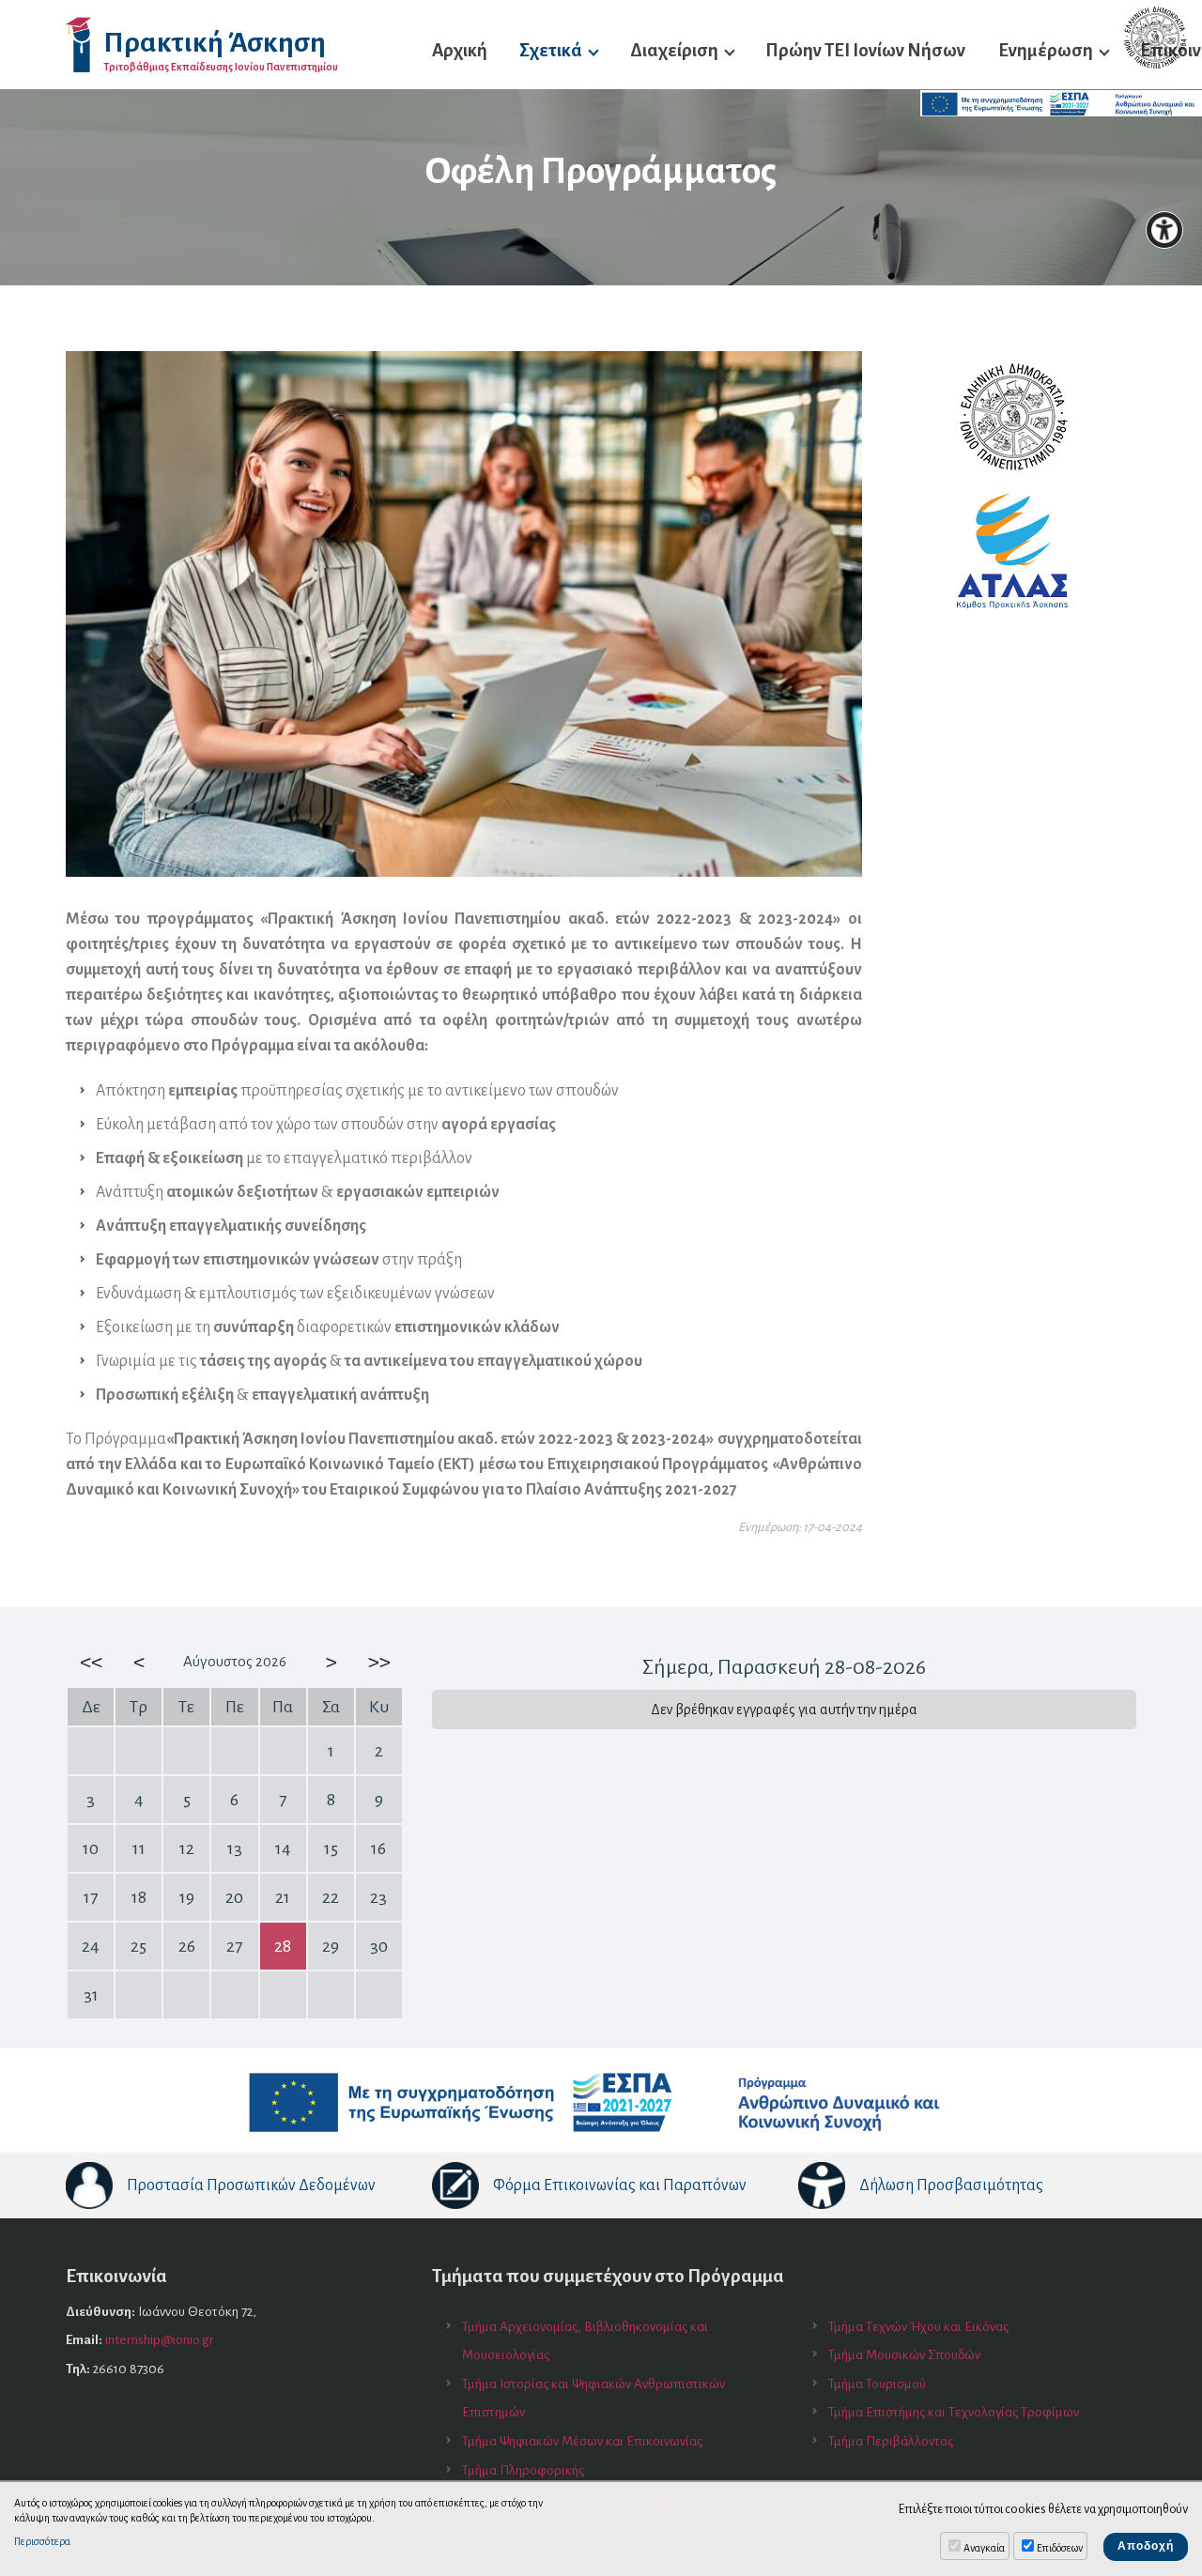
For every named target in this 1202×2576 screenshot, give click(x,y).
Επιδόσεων (1060, 2548)
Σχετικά (551, 50)
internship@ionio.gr (160, 2340)
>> (378, 1662)
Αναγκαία (984, 2548)
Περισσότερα (42, 2541)
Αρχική (460, 50)
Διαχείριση (674, 50)
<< (91, 1662)
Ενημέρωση (1046, 50)
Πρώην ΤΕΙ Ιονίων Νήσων (865, 50)
